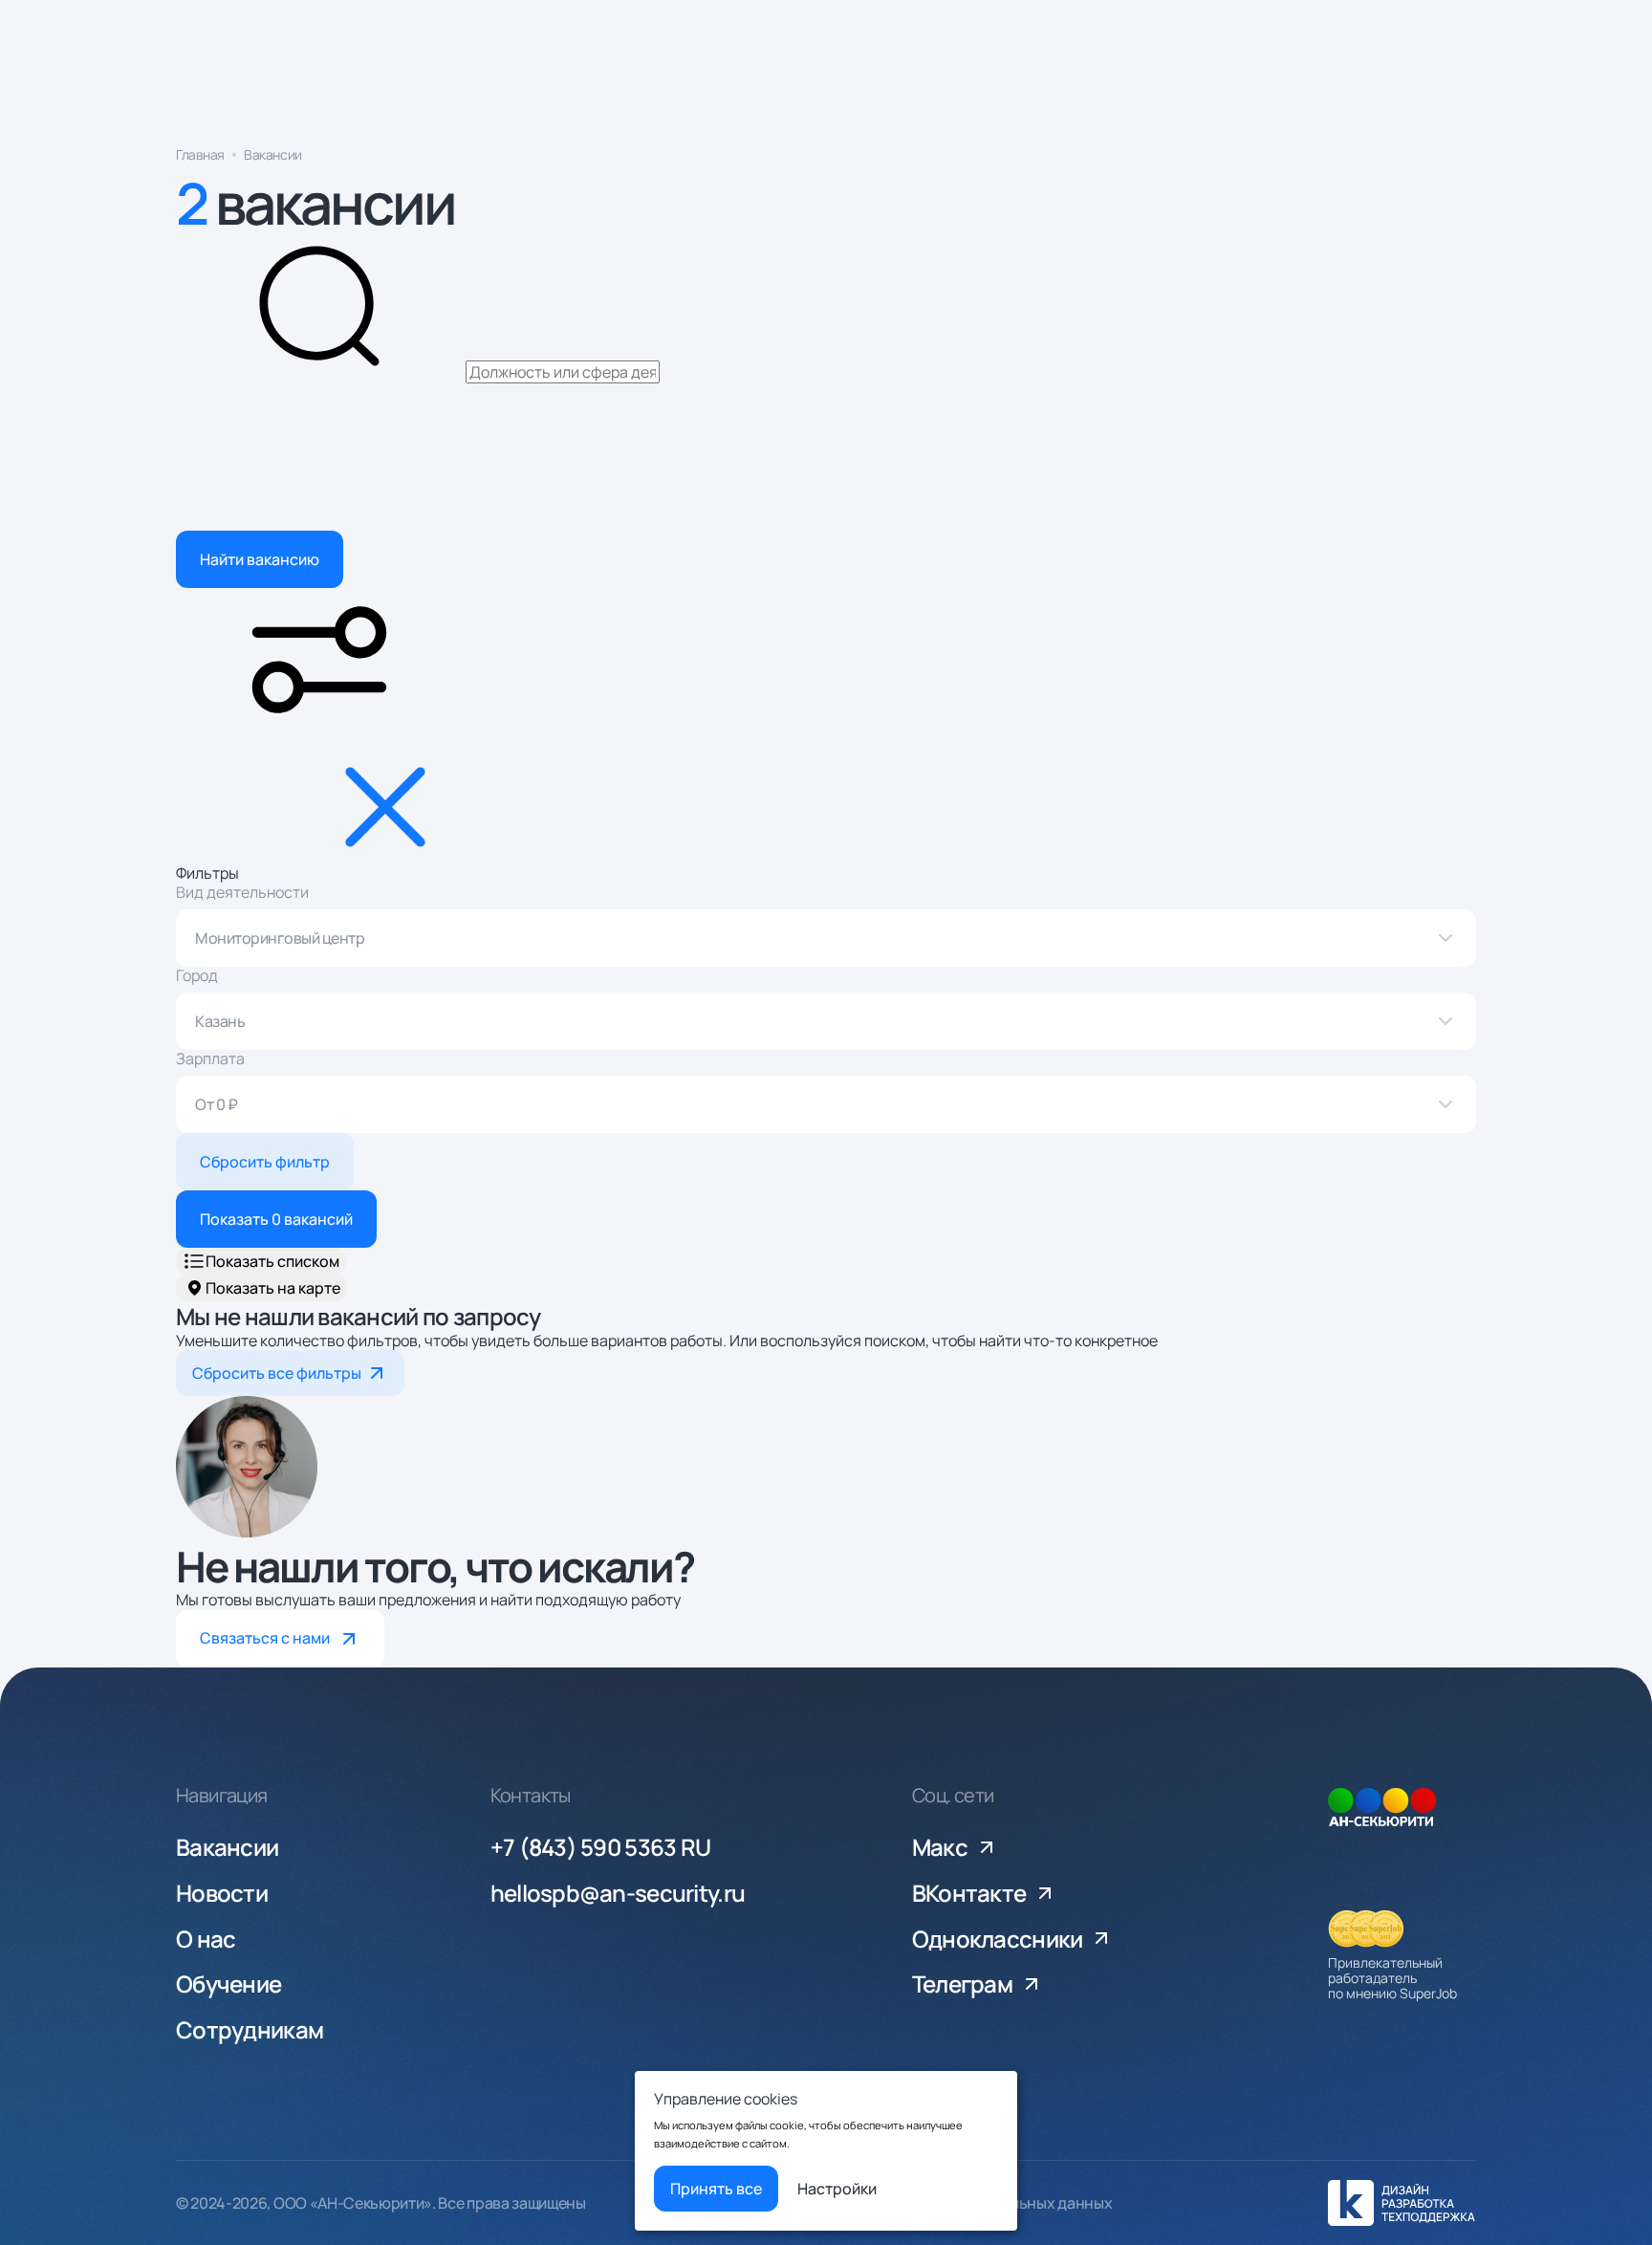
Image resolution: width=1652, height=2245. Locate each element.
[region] (826, 159)
